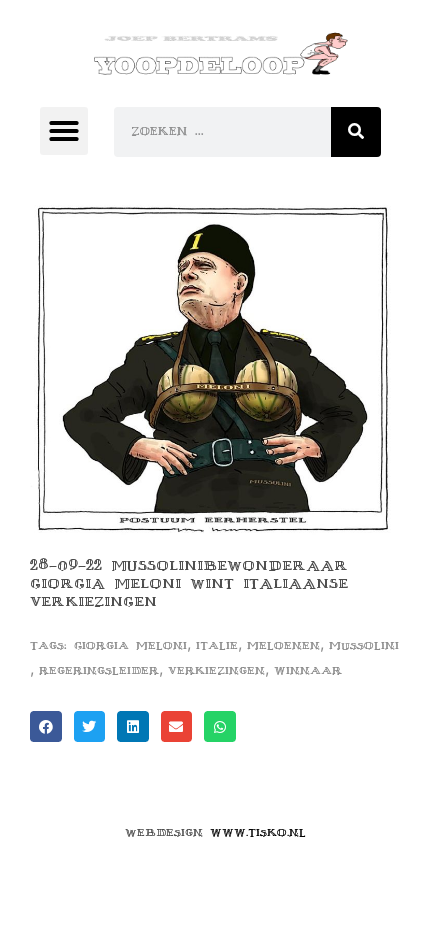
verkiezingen (216, 670)
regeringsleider (99, 670)
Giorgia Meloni (130, 645)
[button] (64, 131)
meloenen (283, 645)
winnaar (308, 670)
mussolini (364, 645)
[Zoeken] (356, 132)
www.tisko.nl (258, 832)
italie (217, 645)
